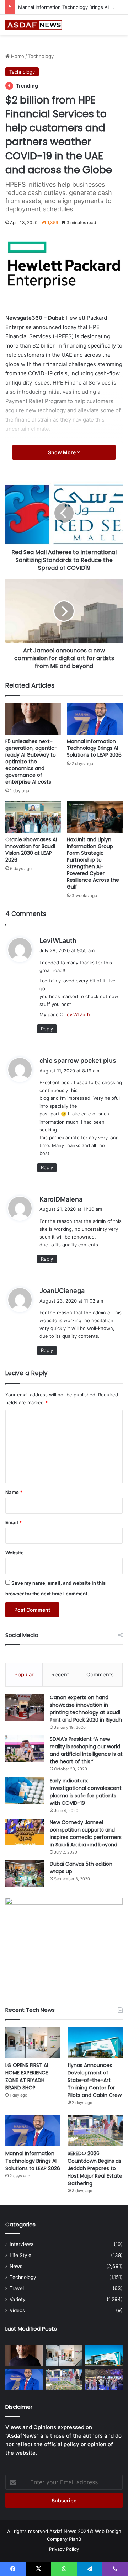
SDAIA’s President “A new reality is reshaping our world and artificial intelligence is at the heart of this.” (86, 1750)
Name (14, 1492)
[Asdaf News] (34, 25)
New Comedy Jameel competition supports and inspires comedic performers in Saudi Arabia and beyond (86, 1833)
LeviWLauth (58, 941)
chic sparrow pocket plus (78, 1061)
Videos (17, 2310)
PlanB (75, 2539)
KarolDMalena (61, 1199)
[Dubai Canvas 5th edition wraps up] (25, 1874)
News (16, 2266)
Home (17, 56)
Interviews (22, 2244)
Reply (47, 1029)
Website (15, 1553)
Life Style (20, 2255)
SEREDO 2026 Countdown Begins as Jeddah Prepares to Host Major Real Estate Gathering (95, 2168)
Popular (24, 1674)
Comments (100, 1674)
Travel (17, 2288)
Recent (60, 1674)
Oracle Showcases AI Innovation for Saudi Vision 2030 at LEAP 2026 (31, 850)
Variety (18, 2299)
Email (14, 1522)
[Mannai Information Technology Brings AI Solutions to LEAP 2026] (95, 719)
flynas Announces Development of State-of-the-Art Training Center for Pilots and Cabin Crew (95, 2080)
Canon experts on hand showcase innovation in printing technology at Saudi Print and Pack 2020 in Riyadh (86, 1709)
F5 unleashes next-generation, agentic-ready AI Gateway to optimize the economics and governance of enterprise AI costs (31, 762)
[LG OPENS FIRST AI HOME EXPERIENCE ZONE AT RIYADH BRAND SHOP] (33, 2042)
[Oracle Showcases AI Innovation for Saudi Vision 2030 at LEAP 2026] (33, 817)
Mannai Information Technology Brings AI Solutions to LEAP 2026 (94, 748)
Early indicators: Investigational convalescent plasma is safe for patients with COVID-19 (86, 1792)
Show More (62, 452)
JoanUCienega (62, 1291)
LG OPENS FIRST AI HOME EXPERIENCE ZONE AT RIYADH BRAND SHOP (27, 2076)
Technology (41, 56)
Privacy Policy (64, 2549)
